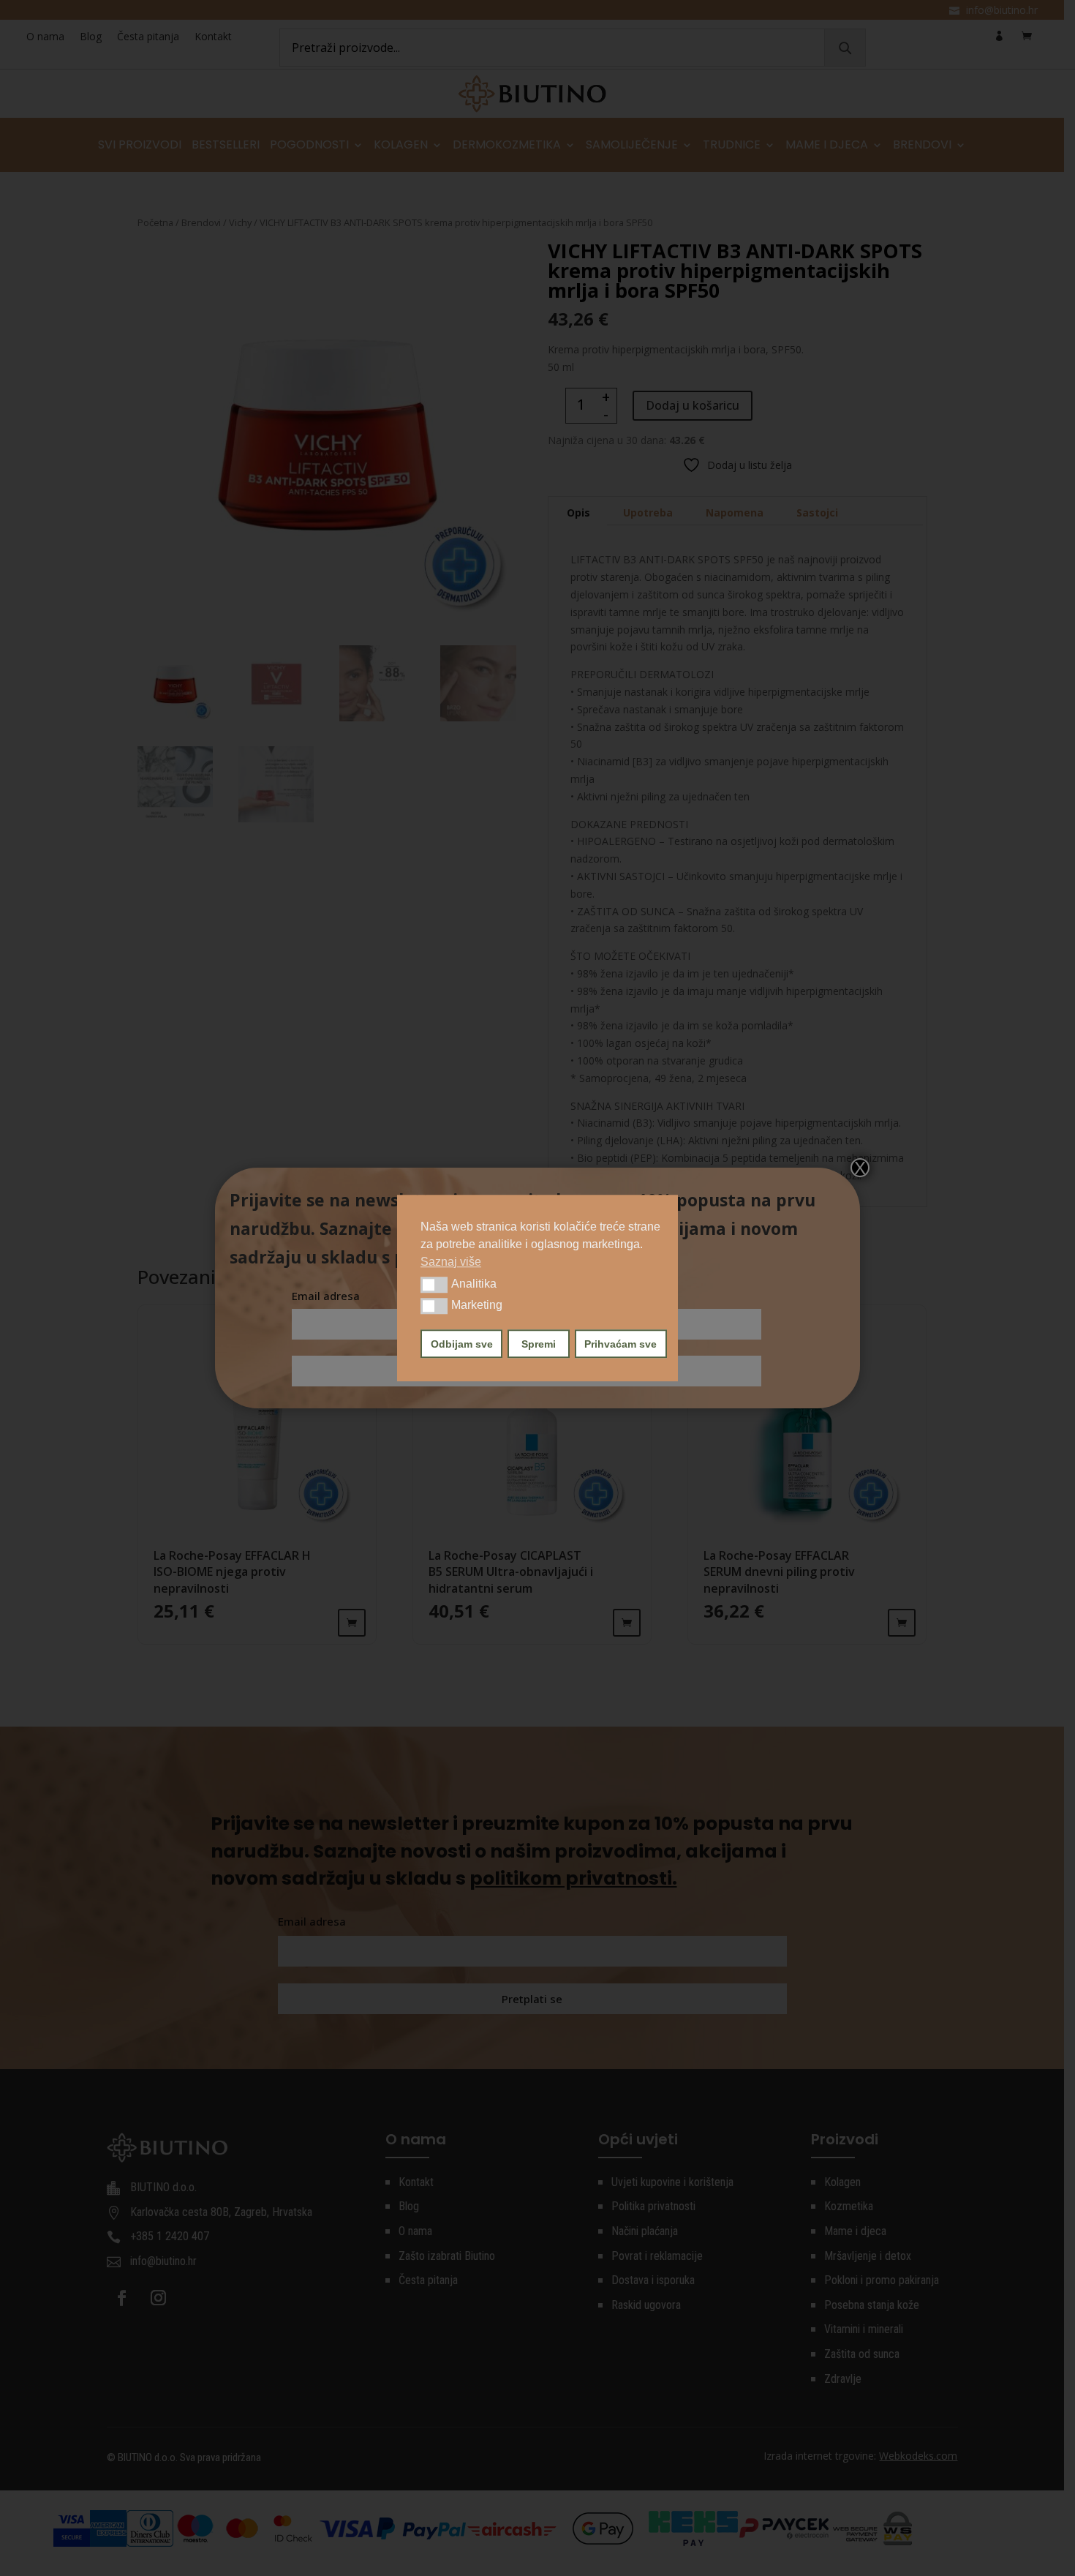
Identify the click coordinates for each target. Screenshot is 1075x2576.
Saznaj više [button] (451, 1262)
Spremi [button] (539, 1343)
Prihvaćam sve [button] (621, 1343)
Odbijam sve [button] (462, 1343)
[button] (434, 1285)
